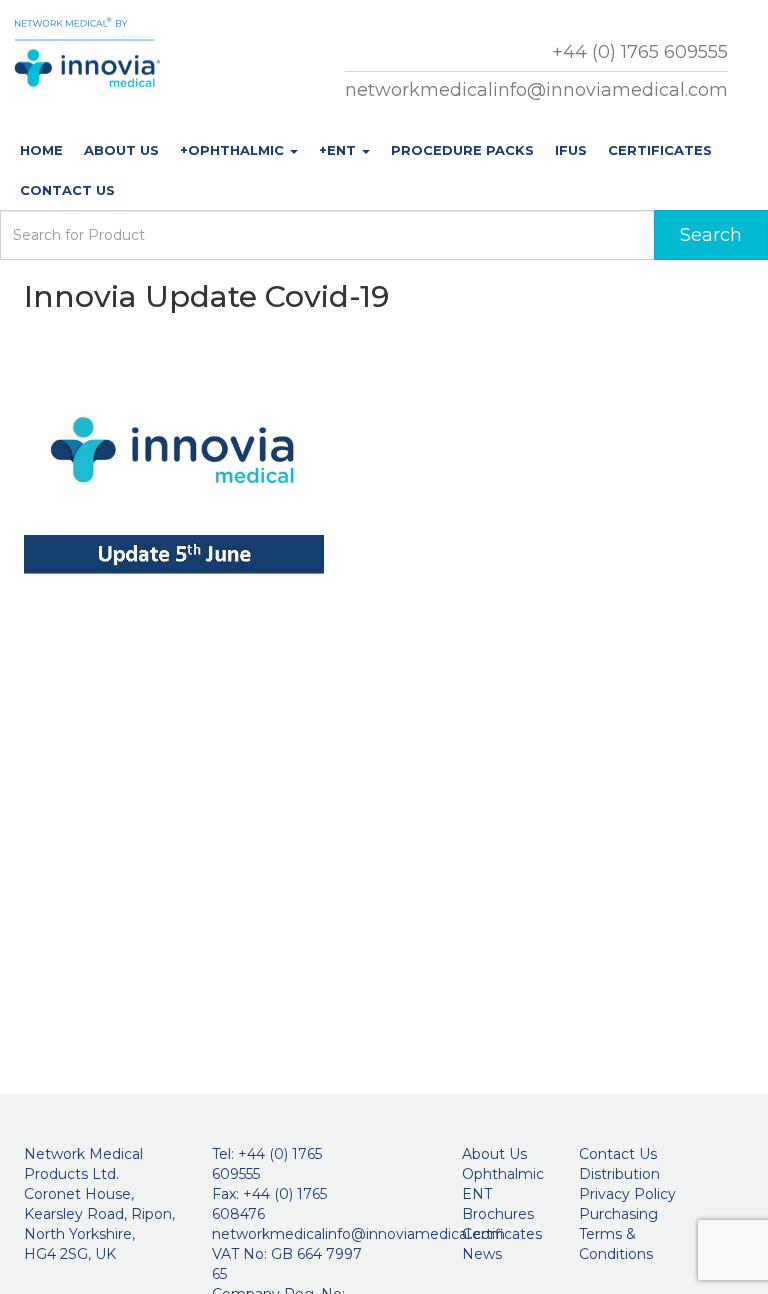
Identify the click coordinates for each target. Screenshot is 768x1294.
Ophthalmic (503, 1174)
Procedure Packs (462, 150)
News (482, 1254)
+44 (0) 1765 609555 (640, 52)
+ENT (339, 150)
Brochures (498, 1214)
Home (41, 150)
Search (711, 235)
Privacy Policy (627, 1194)
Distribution (619, 1174)
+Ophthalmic (234, 150)
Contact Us (67, 190)
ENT (477, 1194)
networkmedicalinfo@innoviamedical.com (536, 90)
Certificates (660, 150)
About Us (121, 150)
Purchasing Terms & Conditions (618, 1234)
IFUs (571, 150)
